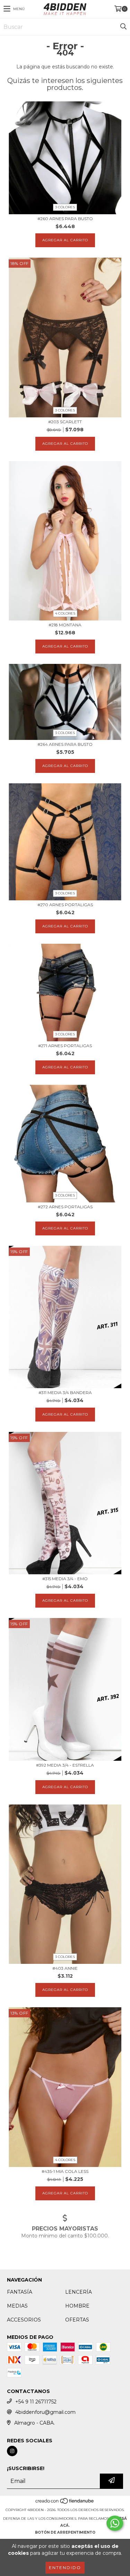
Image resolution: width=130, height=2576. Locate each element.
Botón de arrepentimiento (65, 2532)
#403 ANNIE (65, 1968)
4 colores (65, 613)
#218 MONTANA (65, 625)
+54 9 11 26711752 (36, 2402)
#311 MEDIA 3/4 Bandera (65, 1393)
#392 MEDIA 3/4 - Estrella (65, 1765)
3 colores (65, 207)
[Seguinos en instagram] (12, 2451)
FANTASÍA (20, 2292)
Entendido (65, 2567)
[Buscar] (123, 27)
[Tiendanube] (65, 2503)
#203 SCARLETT (65, 422)
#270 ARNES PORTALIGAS (65, 905)
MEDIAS (17, 2306)
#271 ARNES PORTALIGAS (65, 1046)
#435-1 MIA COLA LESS (65, 2171)
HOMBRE (77, 2306)
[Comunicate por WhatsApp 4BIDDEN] (115, 2523)
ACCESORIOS (24, 2320)
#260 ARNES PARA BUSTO (65, 219)
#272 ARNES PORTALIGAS (65, 1207)
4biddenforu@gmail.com (45, 2412)
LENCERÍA (79, 2292)
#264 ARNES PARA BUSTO (65, 744)
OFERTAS (77, 2320)
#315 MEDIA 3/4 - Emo (65, 1579)
